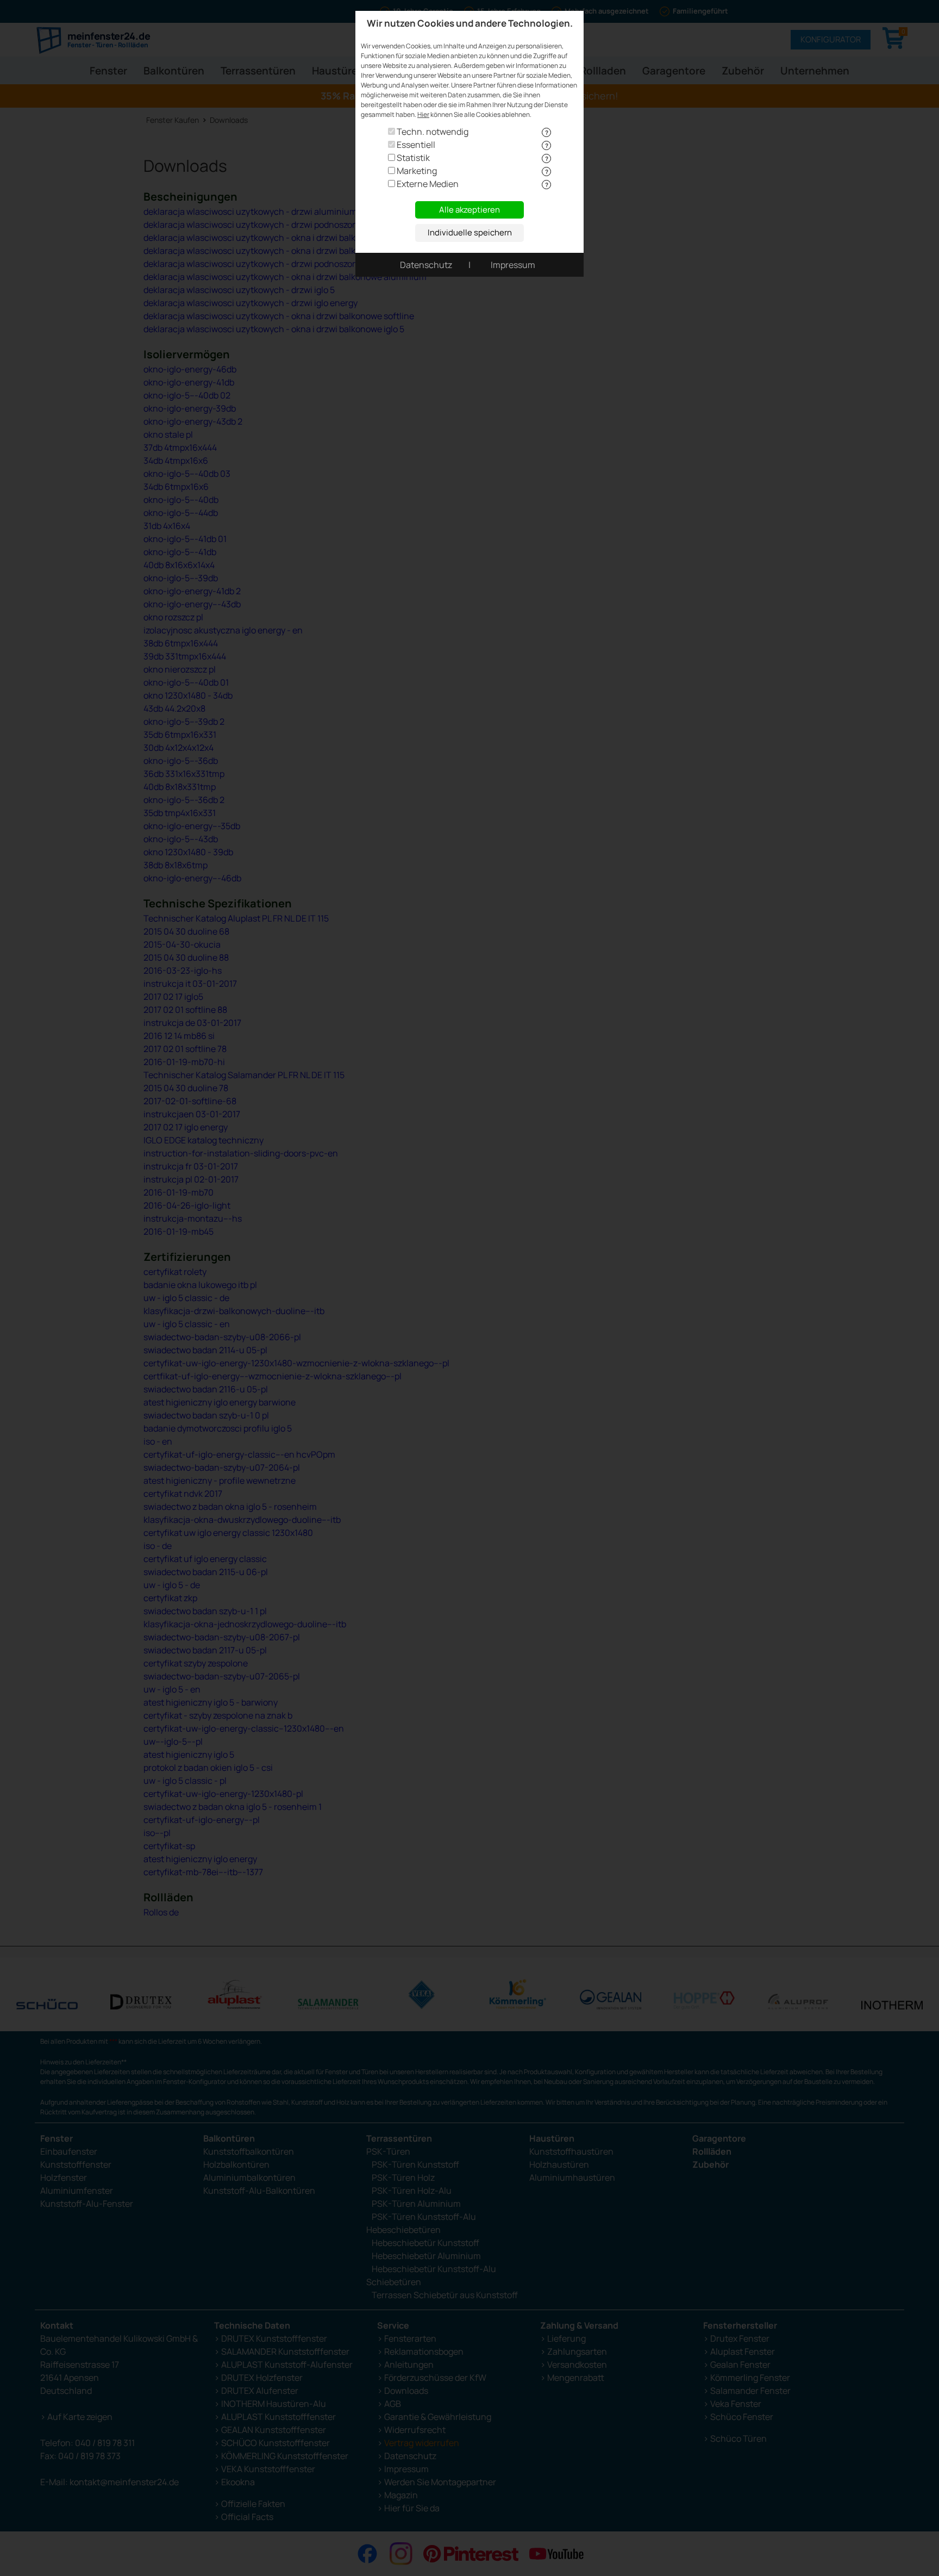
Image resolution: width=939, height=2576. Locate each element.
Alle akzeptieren (469, 210)
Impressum (513, 265)
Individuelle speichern (470, 232)
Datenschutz (426, 265)
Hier (423, 114)
